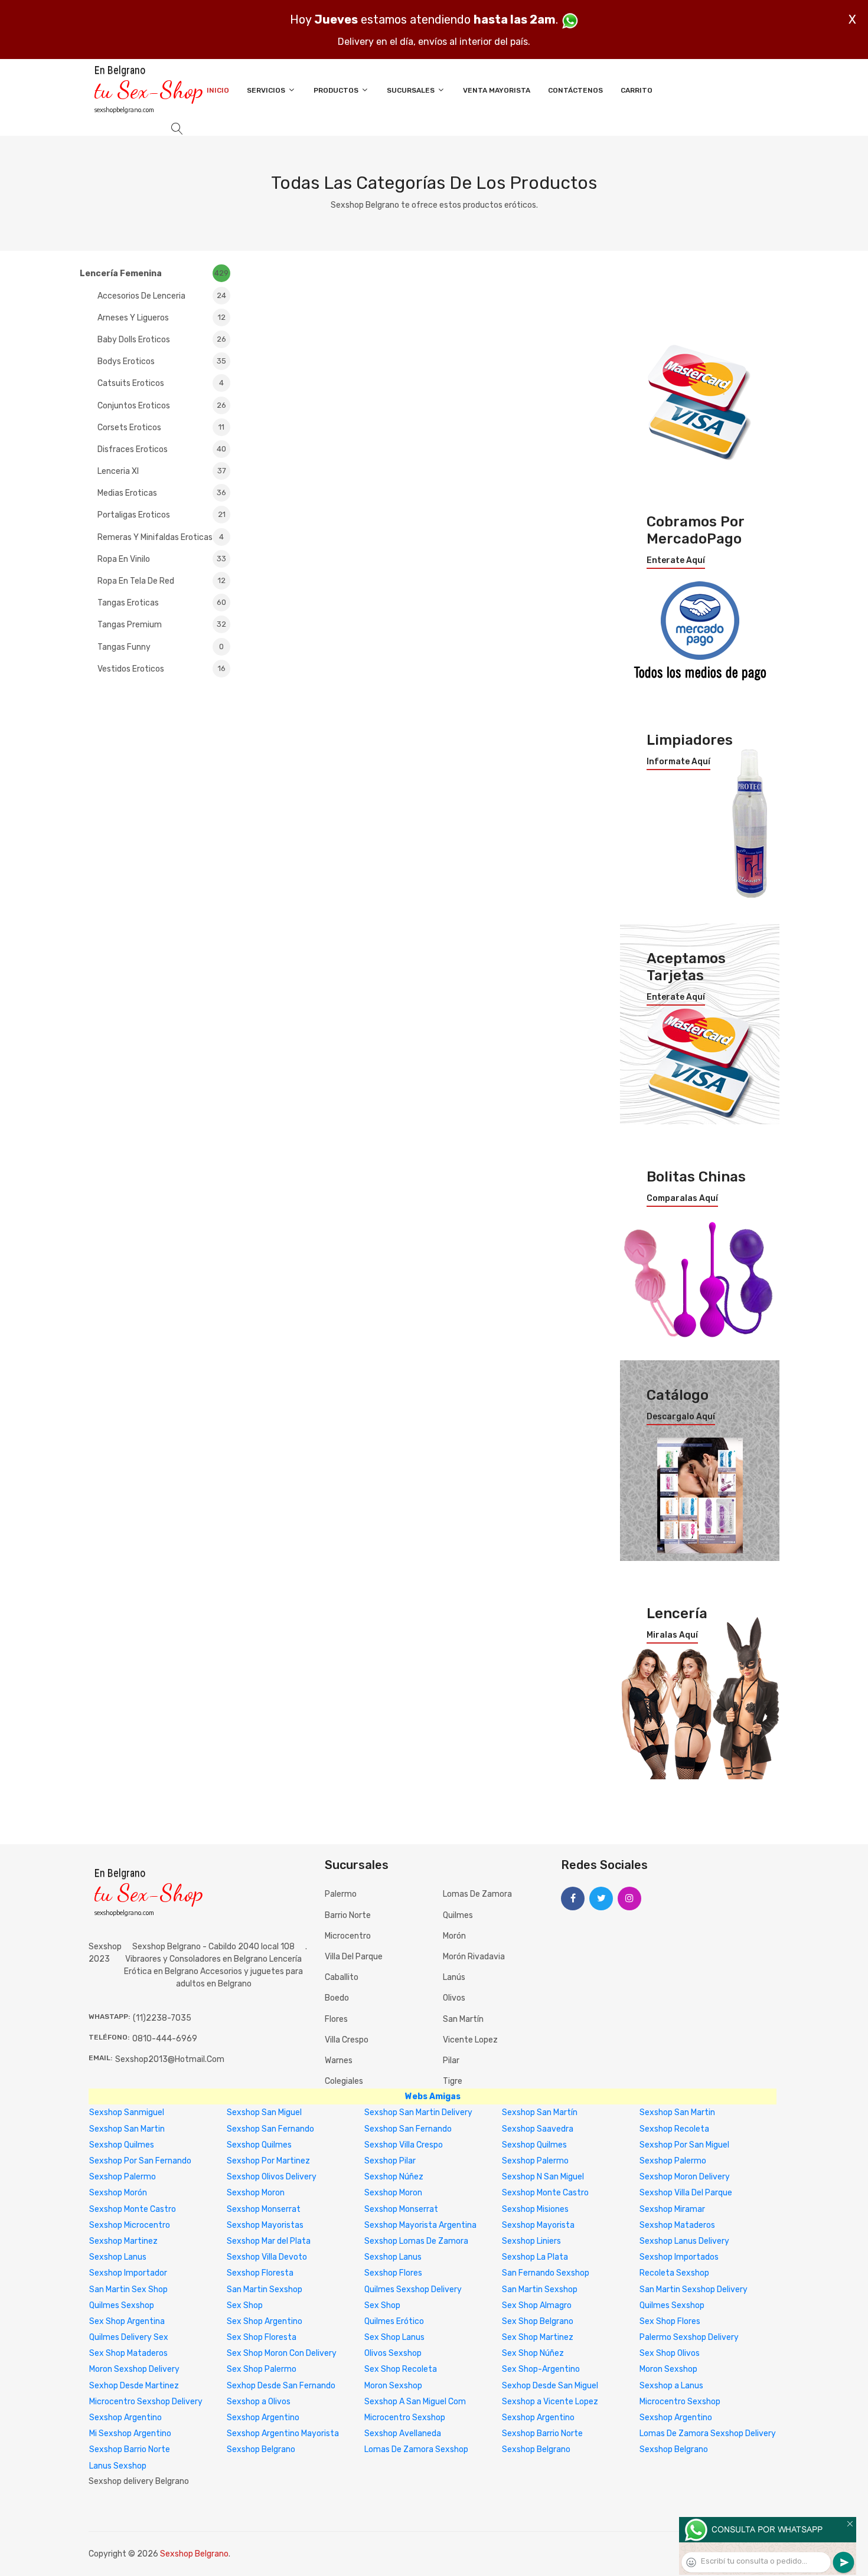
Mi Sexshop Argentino (130, 2433)
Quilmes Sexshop (122, 2305)
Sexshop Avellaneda (403, 2433)
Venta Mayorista (497, 90)
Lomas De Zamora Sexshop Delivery (708, 2433)
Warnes (339, 2061)
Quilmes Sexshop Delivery (413, 2289)
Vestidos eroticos (161, 669)
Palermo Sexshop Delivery (689, 2337)
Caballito (342, 1977)
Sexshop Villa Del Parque (686, 2193)
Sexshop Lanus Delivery (684, 2241)
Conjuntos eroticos (162, 406)
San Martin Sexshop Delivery (694, 2289)
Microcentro (348, 1936)
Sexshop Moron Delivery (685, 2177)
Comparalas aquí (682, 1199)
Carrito (637, 90)
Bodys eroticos (162, 361)
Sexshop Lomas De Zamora (416, 2241)
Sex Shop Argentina (127, 2321)
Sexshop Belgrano (261, 2449)
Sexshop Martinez (123, 2241)
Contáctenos (575, 90)
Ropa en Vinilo (162, 559)
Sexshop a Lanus (671, 2386)
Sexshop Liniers (531, 2241)
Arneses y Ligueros (161, 318)
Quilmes (458, 1915)
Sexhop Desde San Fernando (281, 2386)
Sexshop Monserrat (264, 2209)
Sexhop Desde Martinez (134, 2386)
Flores (336, 2019)
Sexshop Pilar (390, 2161)
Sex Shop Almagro (537, 2305)
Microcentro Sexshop (680, 2402)
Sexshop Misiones (535, 2209)
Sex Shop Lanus (394, 2337)
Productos (337, 90)
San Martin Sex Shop (128, 2289)
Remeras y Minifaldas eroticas (161, 537)
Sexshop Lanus (118, 2257)
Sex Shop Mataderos (128, 2353)
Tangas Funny (161, 647)
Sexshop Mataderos (677, 2225)
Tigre (453, 2081)
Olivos (454, 1998)
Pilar (451, 2061)
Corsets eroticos (161, 428)
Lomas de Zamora (477, 1894)
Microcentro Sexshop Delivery (146, 2402)
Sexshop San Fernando (270, 2129)
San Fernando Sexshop (546, 2273)
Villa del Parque (354, 1957)
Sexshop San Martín (540, 2112)
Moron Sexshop (668, 2369)
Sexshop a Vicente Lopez (550, 2402)
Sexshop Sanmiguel (127, 2112)
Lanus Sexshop (118, 2466)
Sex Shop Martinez (538, 2337)
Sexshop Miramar (672, 2209)
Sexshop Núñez (394, 2177)
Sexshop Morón (118, 2193)
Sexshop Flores (393, 2273)
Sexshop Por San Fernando (140, 2161)
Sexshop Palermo (535, 2161)
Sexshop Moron (256, 2193)
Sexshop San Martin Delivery (418, 2112)
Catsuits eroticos (161, 383)
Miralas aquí (672, 1635)
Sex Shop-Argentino (541, 2369)
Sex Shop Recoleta (401, 2369)
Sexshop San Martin (677, 2112)
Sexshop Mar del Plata (269, 2241)
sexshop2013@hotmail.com (170, 2059)
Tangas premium (162, 625)
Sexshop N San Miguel (543, 2177)
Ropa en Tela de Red (161, 581)
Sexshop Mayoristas (265, 2225)
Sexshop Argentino (125, 2418)
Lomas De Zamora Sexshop (416, 2449)
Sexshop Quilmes (122, 2145)
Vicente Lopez (470, 2040)
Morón (454, 1936)
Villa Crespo (347, 2040)
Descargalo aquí (681, 1417)
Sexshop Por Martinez (268, 2161)
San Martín (463, 2019)
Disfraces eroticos (162, 449)
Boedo (337, 1998)
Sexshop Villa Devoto (267, 2257)
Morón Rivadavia (474, 1957)
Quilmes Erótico (394, 2321)
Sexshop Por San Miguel (684, 2145)
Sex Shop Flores (670, 2321)
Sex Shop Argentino (265, 2321)
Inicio (218, 90)
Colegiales (344, 2081)
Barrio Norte (348, 1915)
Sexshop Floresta (260, 2273)
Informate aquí (678, 762)
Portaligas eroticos (161, 515)
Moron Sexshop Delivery (134, 2369)
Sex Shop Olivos (670, 2353)
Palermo (341, 1894)
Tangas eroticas (162, 603)
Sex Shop (245, 2305)
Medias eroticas (162, 493)
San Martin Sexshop (265, 2289)
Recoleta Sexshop (674, 2273)
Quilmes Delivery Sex (129, 2337)
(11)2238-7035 (162, 2018)
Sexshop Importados (679, 2257)
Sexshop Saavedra (538, 2129)
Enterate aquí (676, 561)
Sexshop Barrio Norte (542, 2433)
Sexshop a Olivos (259, 2402)
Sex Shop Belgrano (538, 2321)
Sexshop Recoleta (674, 2129)
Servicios (267, 90)
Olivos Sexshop (393, 2353)
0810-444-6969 (165, 2039)
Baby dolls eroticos (162, 340)
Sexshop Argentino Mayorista (283, 2433)
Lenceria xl (162, 471)
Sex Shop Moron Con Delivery (282, 2353)
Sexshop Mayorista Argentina (420, 2225)
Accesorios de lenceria (162, 296)
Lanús (454, 1977)
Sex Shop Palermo (262, 2369)
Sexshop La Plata (535, 2257)
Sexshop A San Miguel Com (415, 2402)
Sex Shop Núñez (533, 2353)
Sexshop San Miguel (264, 2112)
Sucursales (412, 90)
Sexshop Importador (128, 2273)
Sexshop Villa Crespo (404, 2145)
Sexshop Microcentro (130, 2225)
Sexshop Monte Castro (545, 2193)
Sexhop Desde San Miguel (550, 2386)
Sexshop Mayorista (538, 2225)
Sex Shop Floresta (262, 2337)
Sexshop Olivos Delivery (272, 2177)
